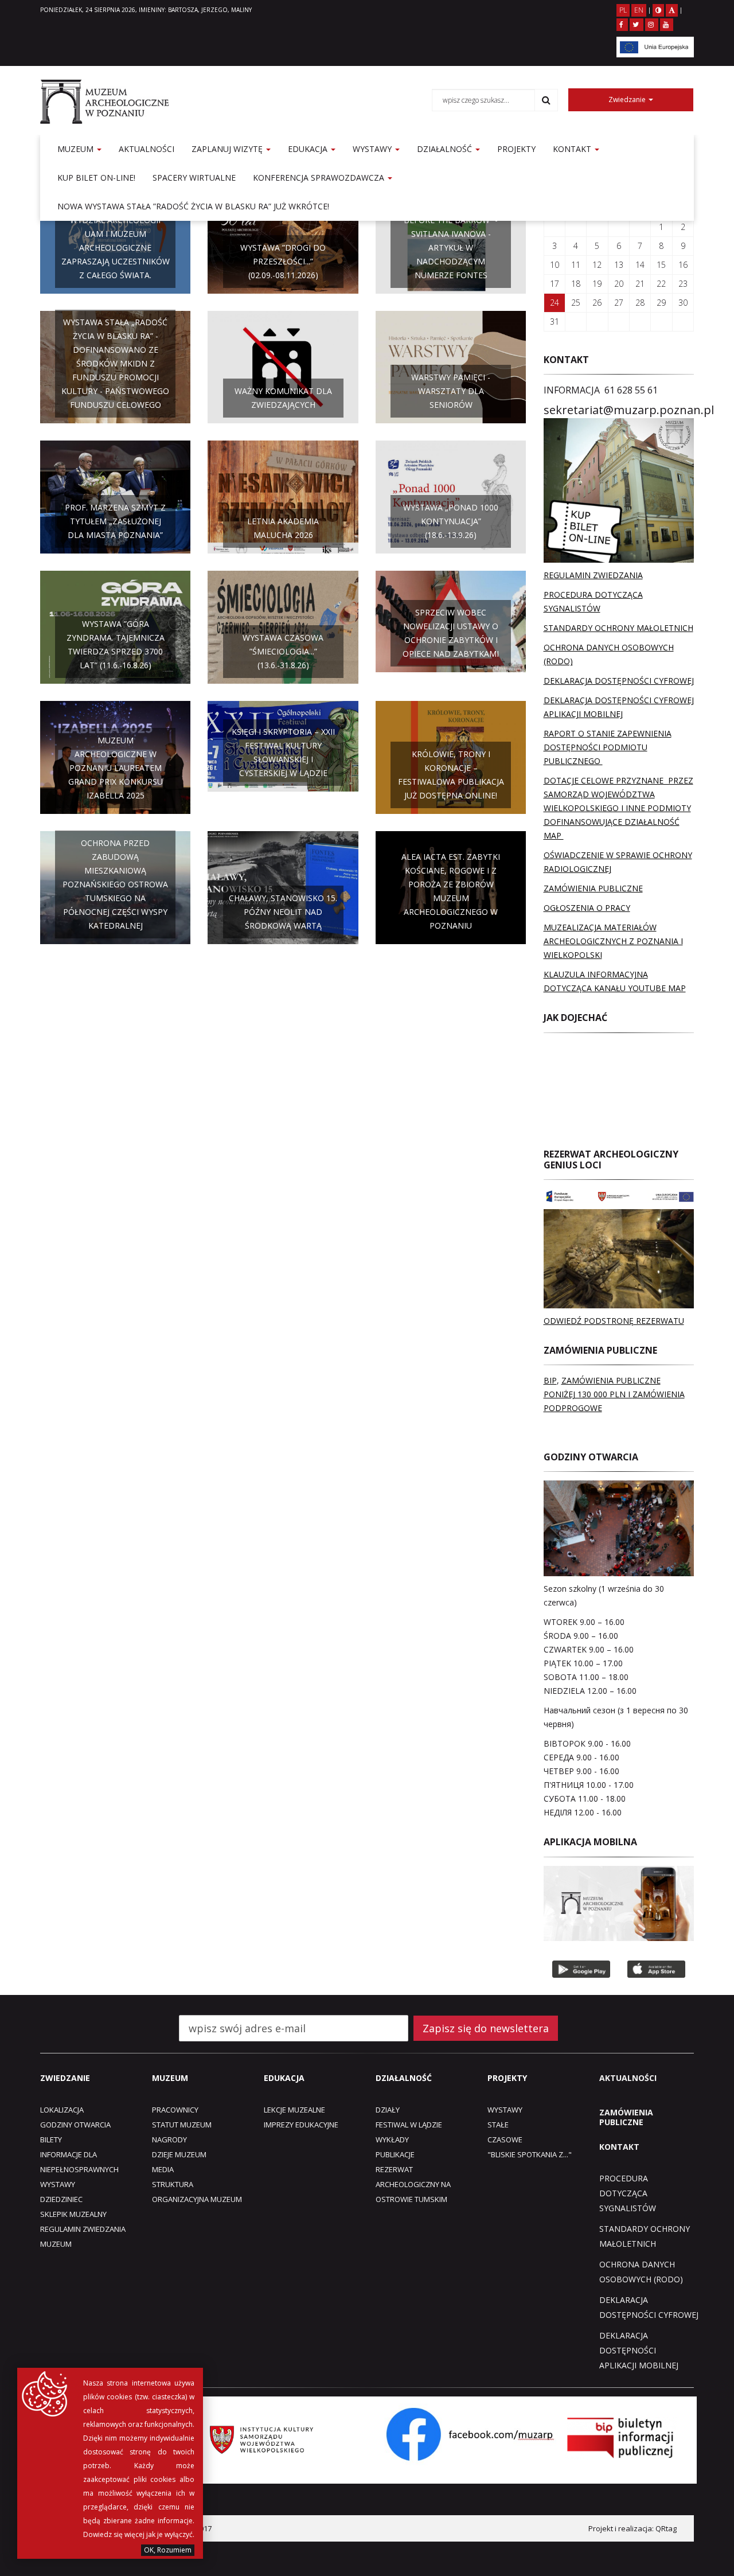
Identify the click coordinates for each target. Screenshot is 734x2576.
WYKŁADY (392, 2139)
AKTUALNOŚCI (628, 2078)
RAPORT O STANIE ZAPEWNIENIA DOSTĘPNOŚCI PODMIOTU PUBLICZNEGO (608, 747)
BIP (550, 1380)
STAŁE (498, 2125)
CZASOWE (505, 2139)
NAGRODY (169, 2139)
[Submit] (546, 100)
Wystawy (373, 149)
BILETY (51, 2139)
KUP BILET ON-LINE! (96, 178)
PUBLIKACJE (395, 2154)
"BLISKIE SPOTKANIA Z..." (530, 2154)
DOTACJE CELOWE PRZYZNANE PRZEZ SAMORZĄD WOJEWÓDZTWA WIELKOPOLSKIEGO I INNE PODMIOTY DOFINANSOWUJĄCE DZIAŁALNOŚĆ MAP (618, 808)
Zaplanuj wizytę (228, 149)
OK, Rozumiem (168, 2550)
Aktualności (147, 149)
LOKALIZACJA (62, 2110)
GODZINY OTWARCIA (75, 2125)
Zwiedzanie (628, 100)
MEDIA (163, 2169)
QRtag (666, 2528)
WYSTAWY (58, 2184)
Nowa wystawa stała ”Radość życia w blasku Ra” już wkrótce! (193, 206)
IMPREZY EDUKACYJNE (301, 2125)
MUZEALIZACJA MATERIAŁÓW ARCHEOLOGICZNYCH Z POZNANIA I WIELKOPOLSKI (613, 941)
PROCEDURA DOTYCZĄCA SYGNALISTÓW (628, 2193)
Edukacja (309, 149)
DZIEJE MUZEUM (179, 2154)
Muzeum (77, 149)
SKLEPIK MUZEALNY (73, 2214)
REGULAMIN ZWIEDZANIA (593, 575)
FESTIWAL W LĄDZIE (409, 2125)
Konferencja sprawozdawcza (320, 178)
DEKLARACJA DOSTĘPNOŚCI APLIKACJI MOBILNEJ (639, 2350)
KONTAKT (619, 2147)
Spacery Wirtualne (194, 178)
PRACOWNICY (175, 2110)
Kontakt (573, 149)
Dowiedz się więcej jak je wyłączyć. (139, 2534)
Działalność (446, 149)
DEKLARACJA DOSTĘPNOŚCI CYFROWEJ (619, 681)
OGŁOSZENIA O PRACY (587, 908)
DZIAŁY (388, 2110)
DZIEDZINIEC (61, 2199)
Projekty (516, 149)
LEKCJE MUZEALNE (294, 2110)
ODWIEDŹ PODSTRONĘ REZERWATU (614, 1321)
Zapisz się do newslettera (486, 2028)
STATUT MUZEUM (182, 2125)
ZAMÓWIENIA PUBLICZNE (593, 888)
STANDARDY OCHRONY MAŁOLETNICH (618, 628)
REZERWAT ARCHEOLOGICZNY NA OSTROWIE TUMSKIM (413, 2184)
